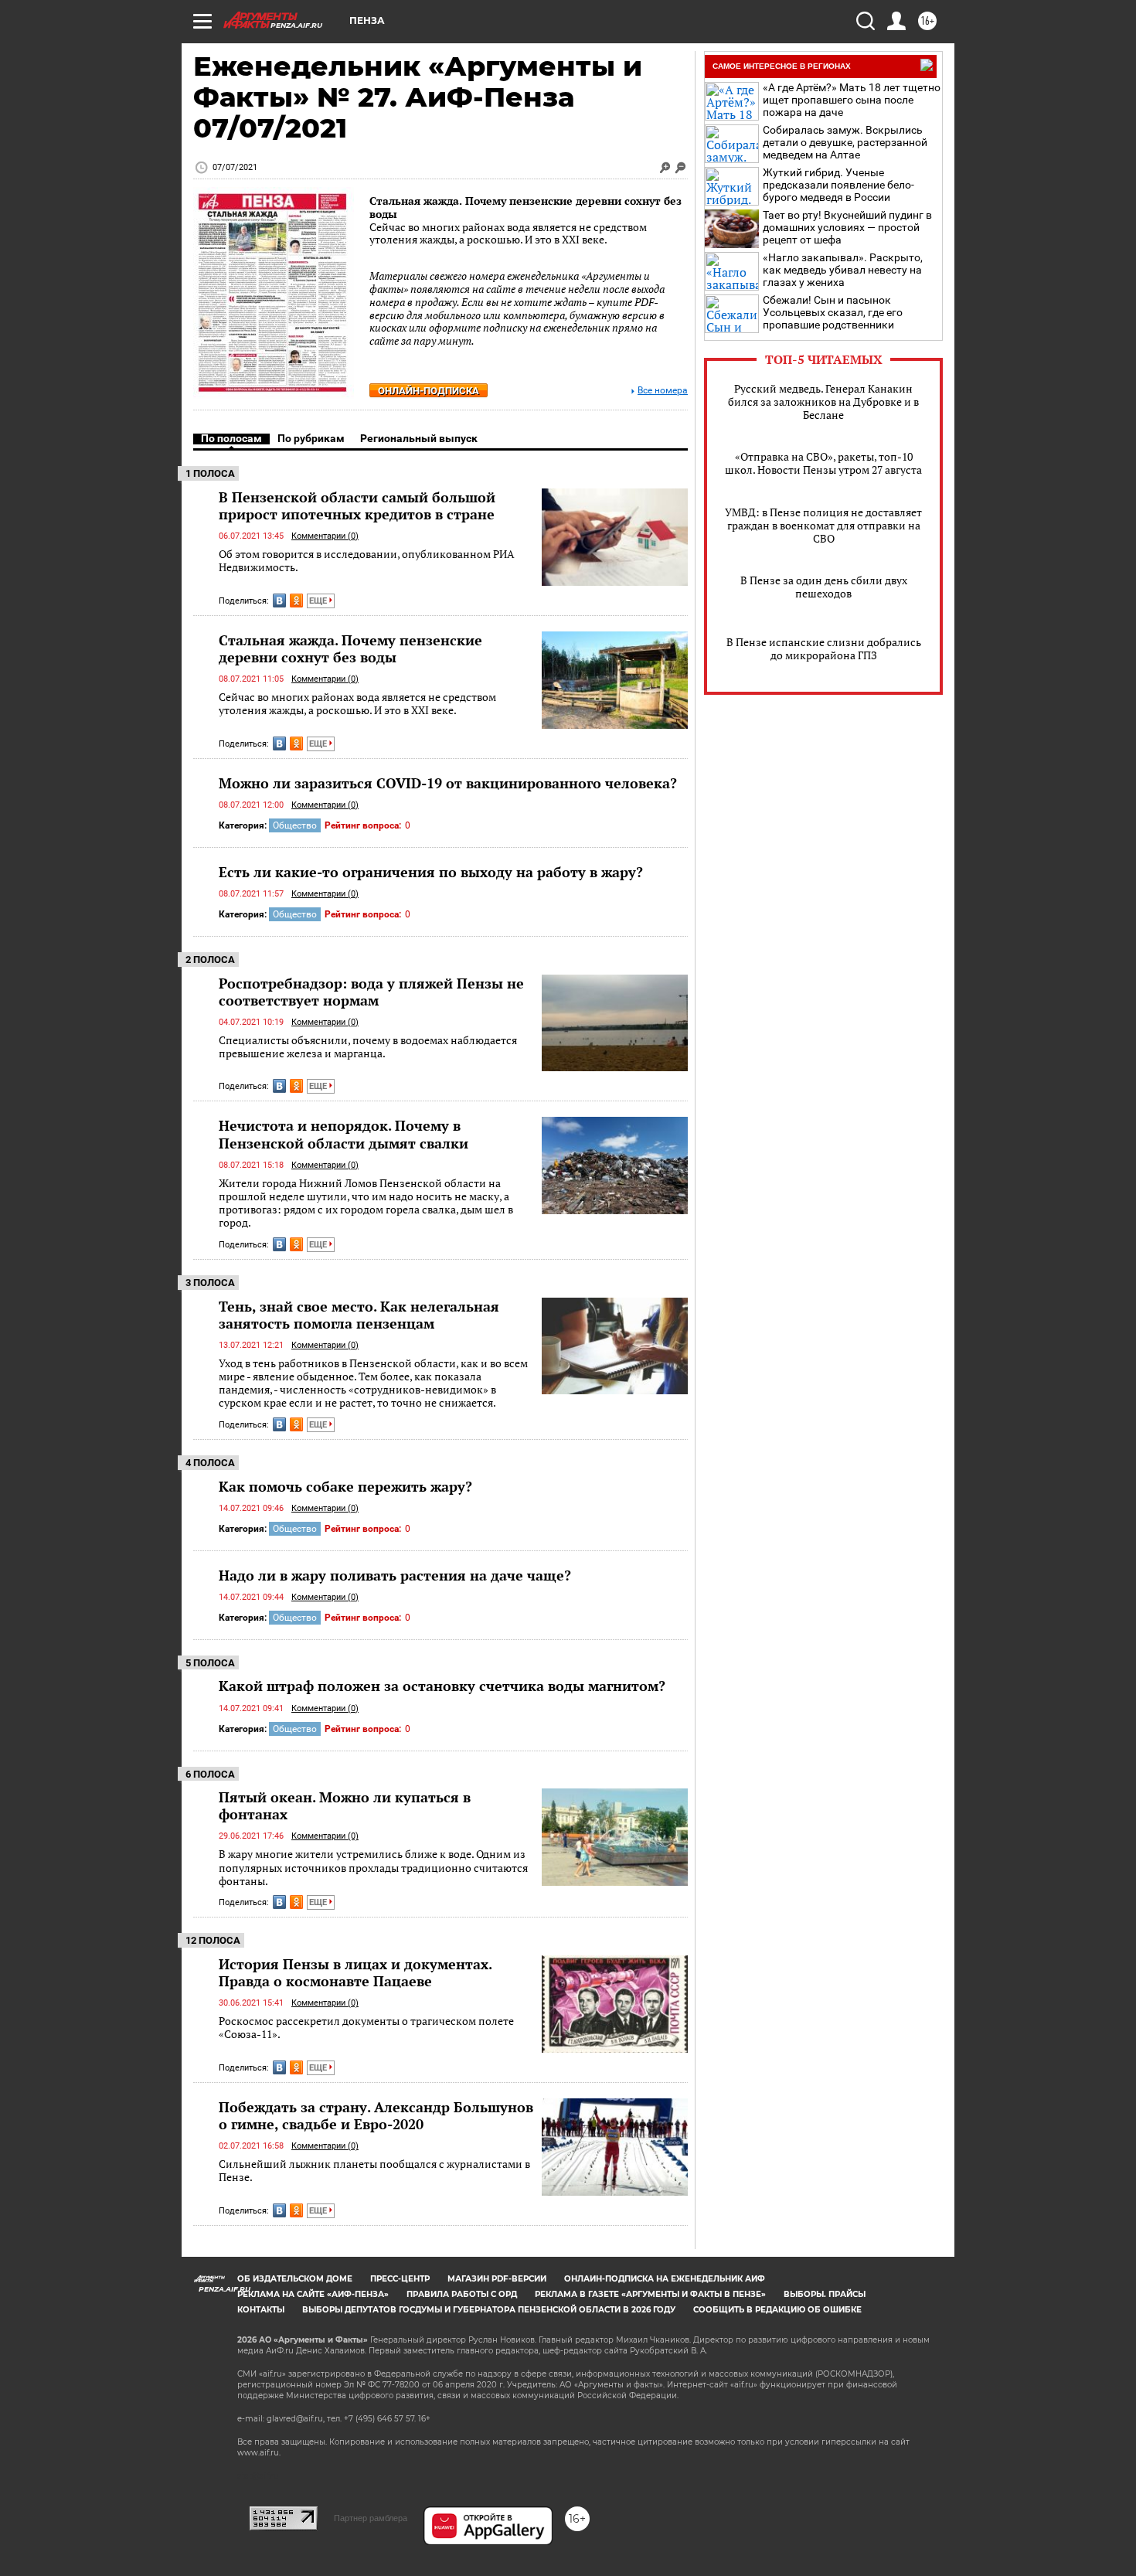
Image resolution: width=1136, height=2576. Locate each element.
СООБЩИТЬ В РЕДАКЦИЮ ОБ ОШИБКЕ (777, 2310)
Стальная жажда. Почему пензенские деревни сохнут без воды (525, 207)
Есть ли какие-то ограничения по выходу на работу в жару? (431, 872)
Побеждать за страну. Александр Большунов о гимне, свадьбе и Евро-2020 (376, 2115)
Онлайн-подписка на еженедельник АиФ (665, 2279)
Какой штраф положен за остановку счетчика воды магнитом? (442, 1686)
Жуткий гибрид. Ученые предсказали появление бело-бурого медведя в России (838, 185)
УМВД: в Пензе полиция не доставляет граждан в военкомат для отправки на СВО (823, 525)
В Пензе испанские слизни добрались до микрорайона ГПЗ (824, 648)
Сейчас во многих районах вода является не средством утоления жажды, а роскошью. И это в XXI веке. (357, 704)
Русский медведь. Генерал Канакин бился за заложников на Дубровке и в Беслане (823, 402)
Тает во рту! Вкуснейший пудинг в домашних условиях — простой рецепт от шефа (847, 227)
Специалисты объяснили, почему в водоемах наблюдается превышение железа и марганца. (368, 1047)
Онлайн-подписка (429, 391)
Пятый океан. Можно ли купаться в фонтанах (345, 1805)
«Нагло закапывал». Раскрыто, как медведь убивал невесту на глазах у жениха (843, 270)
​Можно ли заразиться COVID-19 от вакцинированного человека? (448, 783)
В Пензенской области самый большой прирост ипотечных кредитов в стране (357, 505)
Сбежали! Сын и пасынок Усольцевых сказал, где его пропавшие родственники (833, 312)
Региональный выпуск (419, 438)
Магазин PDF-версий (497, 2279)
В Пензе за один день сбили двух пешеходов (824, 587)
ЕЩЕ (319, 601)
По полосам (231, 438)
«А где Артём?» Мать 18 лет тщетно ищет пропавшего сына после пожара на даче (852, 100)
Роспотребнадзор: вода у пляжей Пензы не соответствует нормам (371, 992)
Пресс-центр (400, 2279)
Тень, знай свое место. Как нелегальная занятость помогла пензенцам (359, 1315)
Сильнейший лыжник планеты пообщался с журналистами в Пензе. (374, 2171)
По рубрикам (311, 438)
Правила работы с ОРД (462, 2294)
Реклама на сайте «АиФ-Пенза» (313, 2294)
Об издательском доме (295, 2279)
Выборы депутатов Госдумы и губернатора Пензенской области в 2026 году (489, 2310)
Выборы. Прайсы (825, 2294)
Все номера (663, 391)
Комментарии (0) (325, 536)
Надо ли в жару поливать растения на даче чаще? (395, 1575)
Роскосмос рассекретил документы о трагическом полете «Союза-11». (366, 2028)
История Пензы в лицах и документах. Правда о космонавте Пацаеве (355, 1972)
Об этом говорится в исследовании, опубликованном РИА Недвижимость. (367, 561)
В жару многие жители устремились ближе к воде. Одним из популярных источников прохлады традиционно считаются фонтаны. (373, 1867)
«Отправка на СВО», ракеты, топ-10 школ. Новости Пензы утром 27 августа (823, 463)
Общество (295, 825)
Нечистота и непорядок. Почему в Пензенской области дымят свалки (344, 1134)
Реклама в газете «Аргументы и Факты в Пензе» (650, 2294)
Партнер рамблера (371, 2518)
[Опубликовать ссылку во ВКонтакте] (279, 601)
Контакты (261, 2310)
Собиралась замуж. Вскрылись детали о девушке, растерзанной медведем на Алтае (845, 142)
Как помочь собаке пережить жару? (345, 1486)
